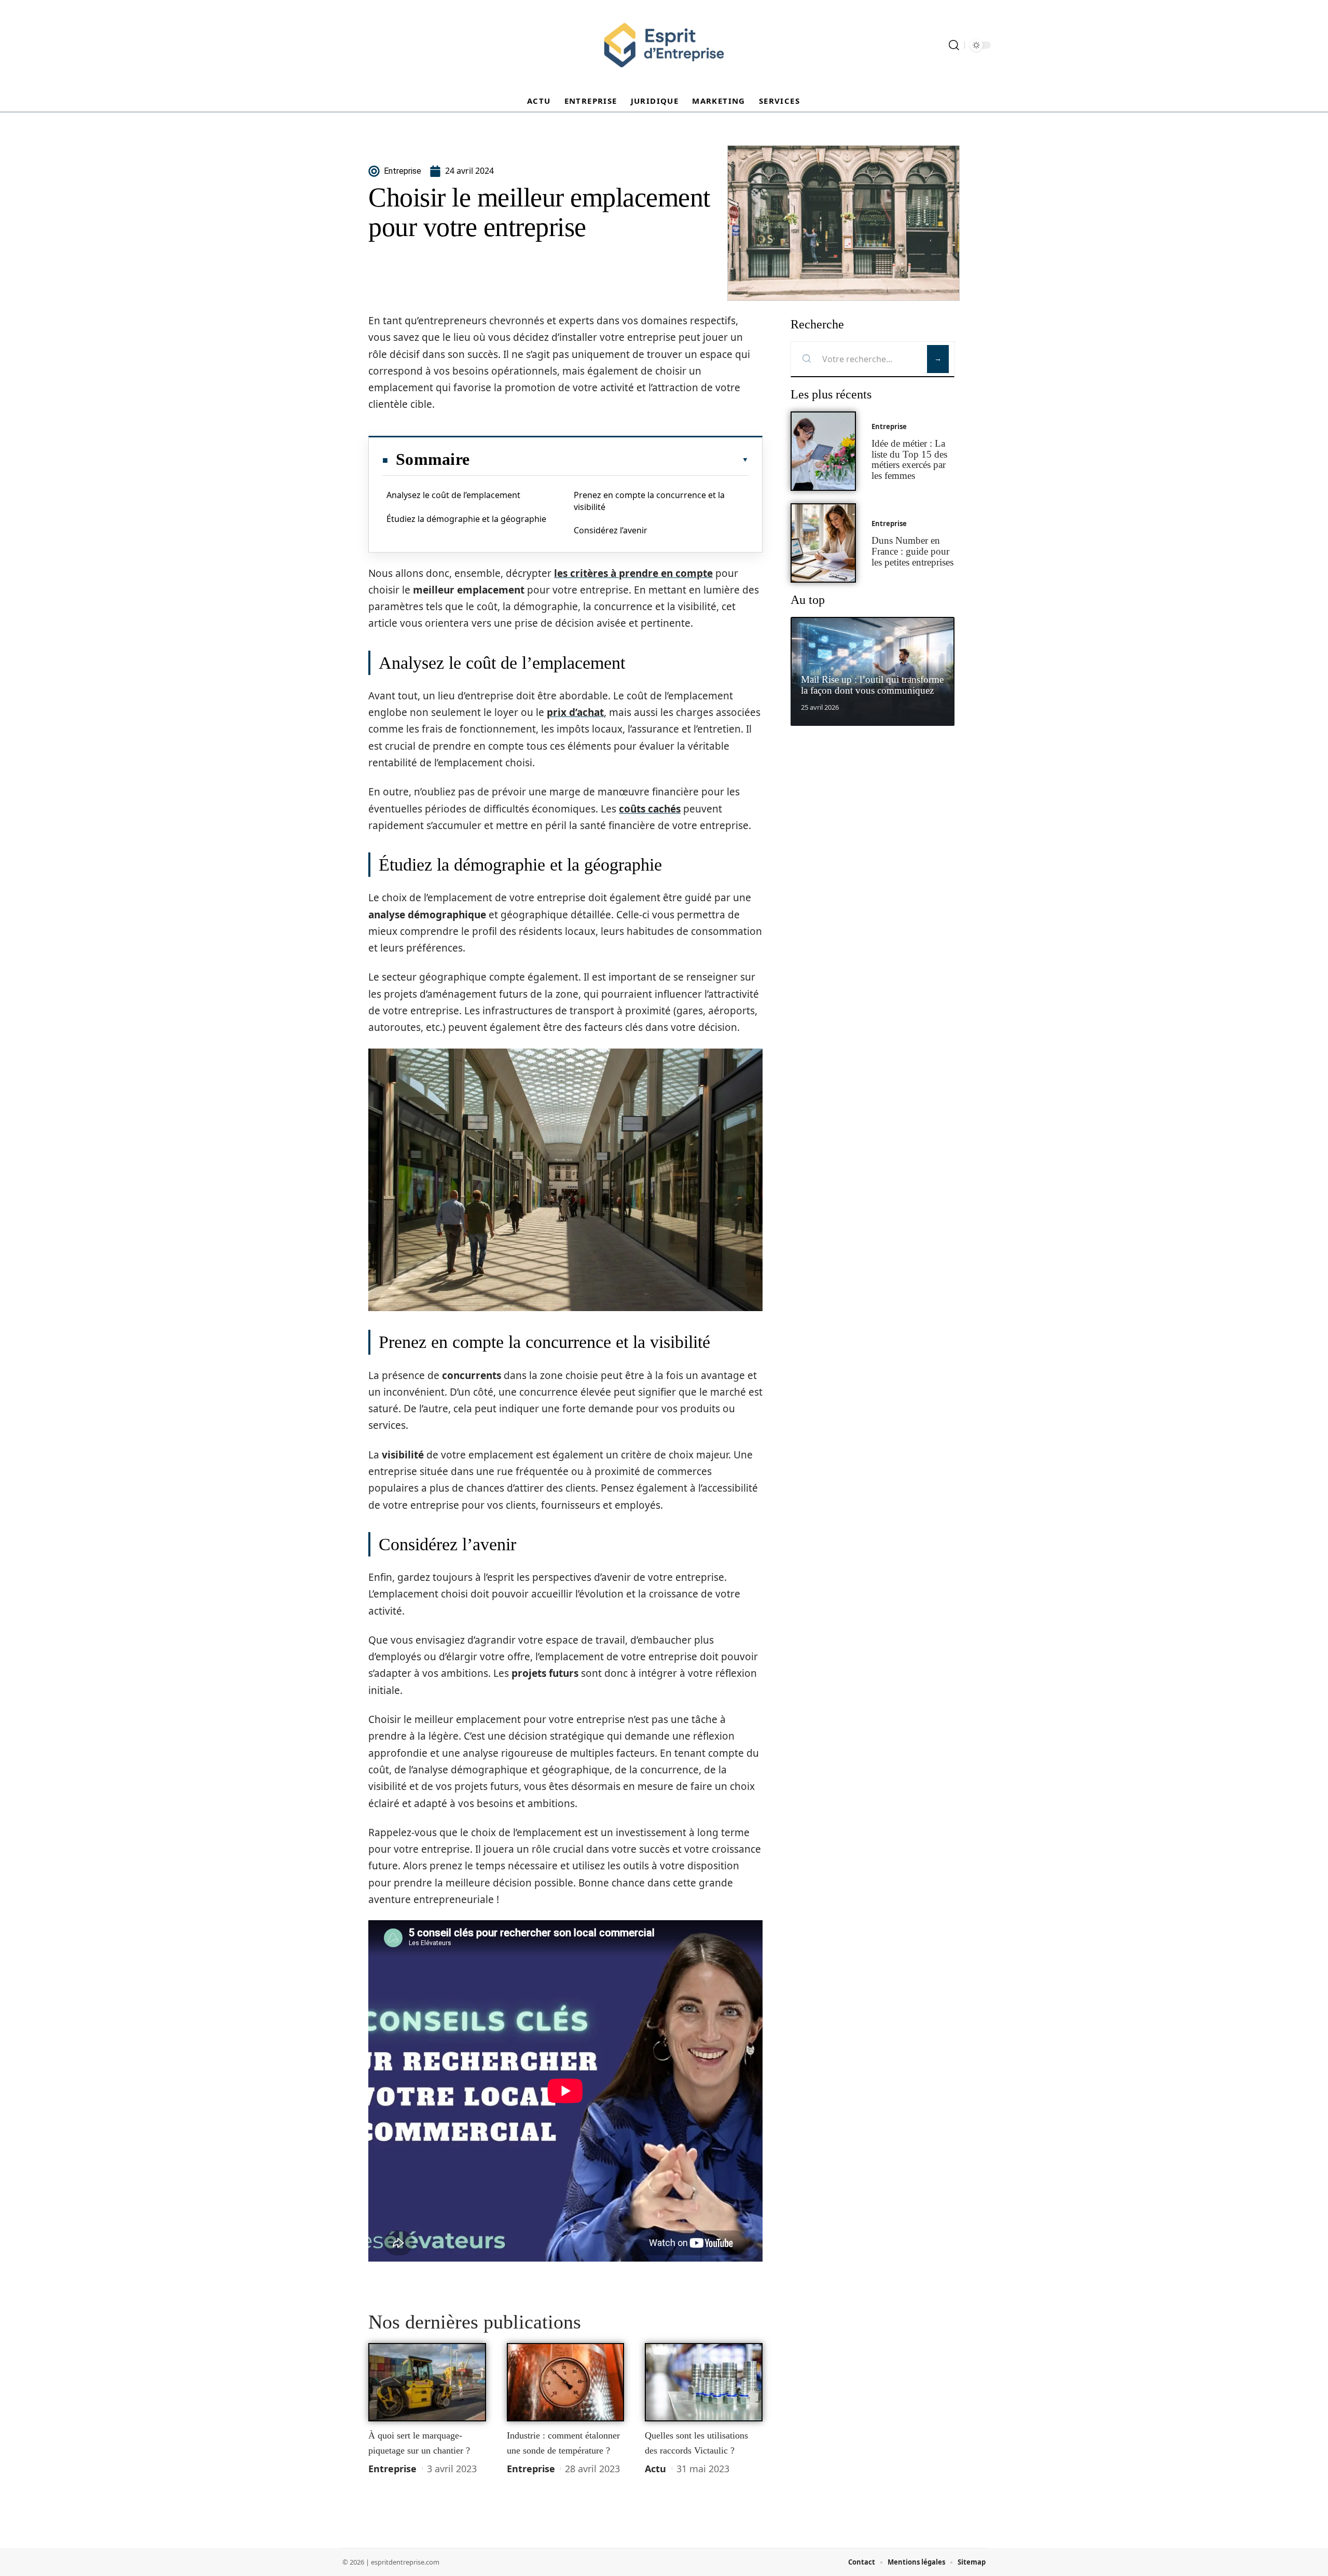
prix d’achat (575, 712)
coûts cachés (650, 809)
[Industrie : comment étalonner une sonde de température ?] (566, 2382)
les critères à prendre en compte (633, 573)
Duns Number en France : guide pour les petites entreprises (912, 551)
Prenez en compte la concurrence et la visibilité (649, 501)
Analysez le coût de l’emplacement (453, 495)
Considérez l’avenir (611, 530)
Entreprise (392, 2469)
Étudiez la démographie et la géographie (466, 519)
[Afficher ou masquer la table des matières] (609, 460)
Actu (655, 2469)
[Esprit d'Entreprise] (664, 45)
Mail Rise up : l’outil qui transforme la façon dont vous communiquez (872, 685)
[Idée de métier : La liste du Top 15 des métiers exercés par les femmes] (823, 451)
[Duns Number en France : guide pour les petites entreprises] (823, 543)
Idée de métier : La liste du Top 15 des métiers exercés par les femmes (909, 459)
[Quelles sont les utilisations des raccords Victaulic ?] (704, 2382)
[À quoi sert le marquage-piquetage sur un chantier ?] (427, 2382)
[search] (954, 45)
